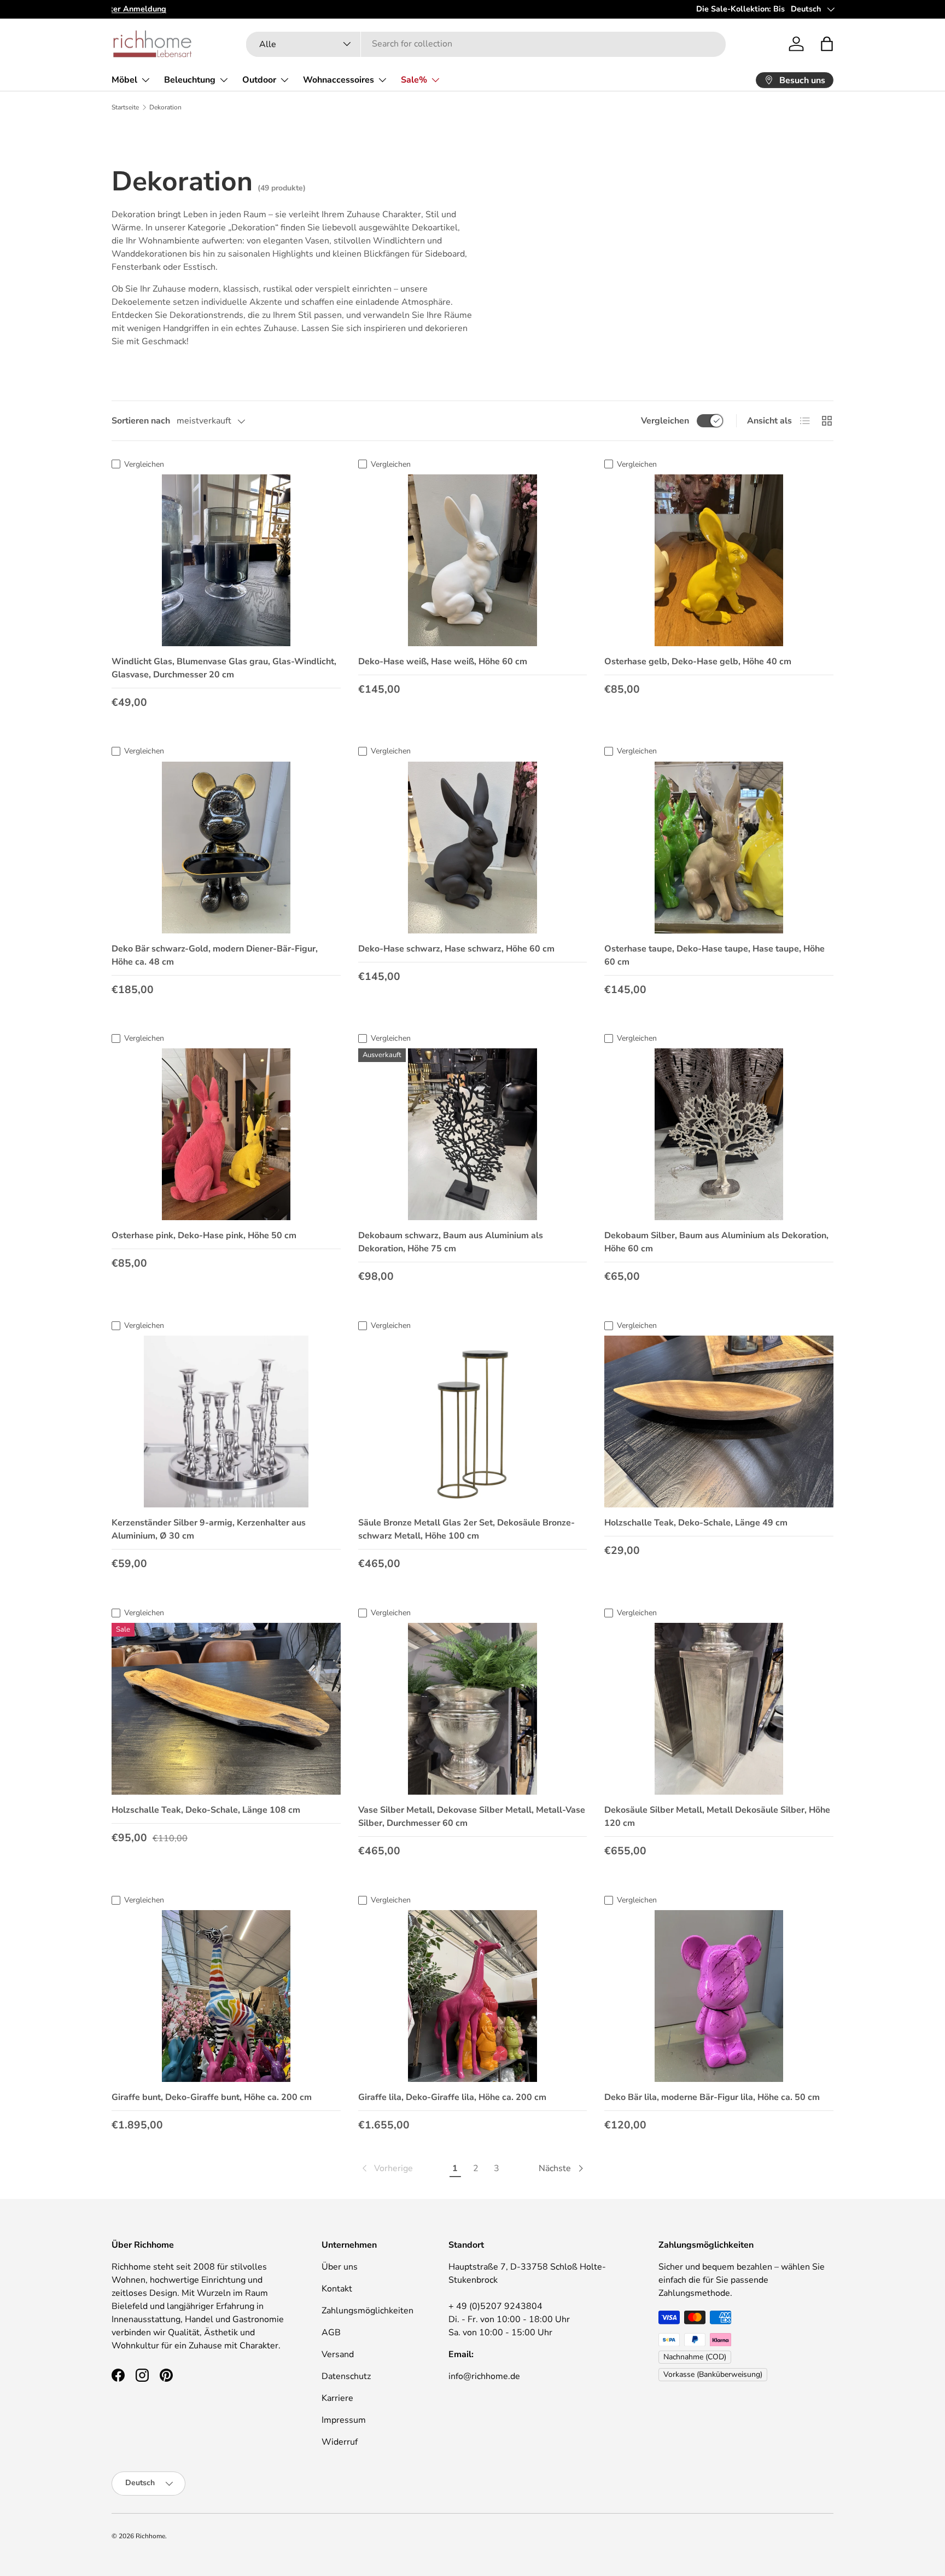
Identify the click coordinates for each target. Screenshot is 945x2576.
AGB (331, 2333)
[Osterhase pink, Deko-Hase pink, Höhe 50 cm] (226, 1134)
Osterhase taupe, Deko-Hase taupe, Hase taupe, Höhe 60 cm (714, 955)
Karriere (337, 2398)
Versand (338, 2354)
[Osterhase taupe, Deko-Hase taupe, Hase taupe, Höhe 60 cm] (719, 848)
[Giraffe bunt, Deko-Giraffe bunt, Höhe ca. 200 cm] (226, 1996)
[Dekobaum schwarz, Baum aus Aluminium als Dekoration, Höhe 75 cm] (473, 1134)
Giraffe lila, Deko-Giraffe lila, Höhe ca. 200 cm (452, 2097)
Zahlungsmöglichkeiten (367, 2311)
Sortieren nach (141, 421)
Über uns (340, 2267)
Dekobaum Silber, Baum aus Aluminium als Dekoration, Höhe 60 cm (716, 1242)
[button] (827, 44)
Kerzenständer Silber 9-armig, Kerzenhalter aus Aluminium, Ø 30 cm (209, 1529)
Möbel (124, 80)
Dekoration (165, 107)
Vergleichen (665, 421)
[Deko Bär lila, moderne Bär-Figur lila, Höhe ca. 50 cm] (719, 1996)
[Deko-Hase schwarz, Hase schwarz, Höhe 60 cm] (473, 848)
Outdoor (259, 80)
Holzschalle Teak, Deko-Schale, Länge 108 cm (206, 1810)
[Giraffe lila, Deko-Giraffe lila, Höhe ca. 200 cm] (473, 1996)
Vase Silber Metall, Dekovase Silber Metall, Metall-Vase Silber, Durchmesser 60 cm (472, 1817)
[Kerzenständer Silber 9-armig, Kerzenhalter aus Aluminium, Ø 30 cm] (226, 1422)
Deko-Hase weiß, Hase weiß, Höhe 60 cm (443, 662)
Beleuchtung (190, 80)
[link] (386, 2168)
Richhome (150, 2536)
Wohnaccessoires (339, 80)
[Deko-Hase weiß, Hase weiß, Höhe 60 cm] (473, 560)
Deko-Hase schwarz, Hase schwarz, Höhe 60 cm (456, 949)
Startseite (125, 107)
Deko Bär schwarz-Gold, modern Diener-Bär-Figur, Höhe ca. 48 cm (215, 955)
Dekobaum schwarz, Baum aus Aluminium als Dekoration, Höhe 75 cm (451, 1242)
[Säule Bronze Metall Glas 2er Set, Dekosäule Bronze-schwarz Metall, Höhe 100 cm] (473, 1422)
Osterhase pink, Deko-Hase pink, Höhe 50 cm (204, 1235)
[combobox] (486, 44)
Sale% (414, 80)
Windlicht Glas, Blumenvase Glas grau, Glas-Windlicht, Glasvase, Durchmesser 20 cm (224, 668)
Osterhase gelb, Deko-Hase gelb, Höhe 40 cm (698, 662)
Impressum (344, 2420)
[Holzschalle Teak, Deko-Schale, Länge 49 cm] (719, 1422)
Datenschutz (346, 2376)
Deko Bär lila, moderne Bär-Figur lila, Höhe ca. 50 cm (712, 2097)
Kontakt (337, 2289)
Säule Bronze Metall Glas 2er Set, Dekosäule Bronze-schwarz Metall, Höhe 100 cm (466, 1529)
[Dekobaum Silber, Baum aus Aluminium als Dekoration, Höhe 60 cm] (719, 1134)
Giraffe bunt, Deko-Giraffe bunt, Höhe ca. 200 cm (212, 2097)
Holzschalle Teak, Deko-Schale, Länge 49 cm (696, 1523)
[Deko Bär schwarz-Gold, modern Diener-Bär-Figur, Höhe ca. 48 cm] (226, 848)
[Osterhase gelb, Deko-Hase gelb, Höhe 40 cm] (719, 560)
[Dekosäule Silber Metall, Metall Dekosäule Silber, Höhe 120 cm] (719, 1709)
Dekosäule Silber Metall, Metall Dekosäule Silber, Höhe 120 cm (717, 1817)
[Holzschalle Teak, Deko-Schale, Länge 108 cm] (226, 1709)
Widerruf (340, 2442)
